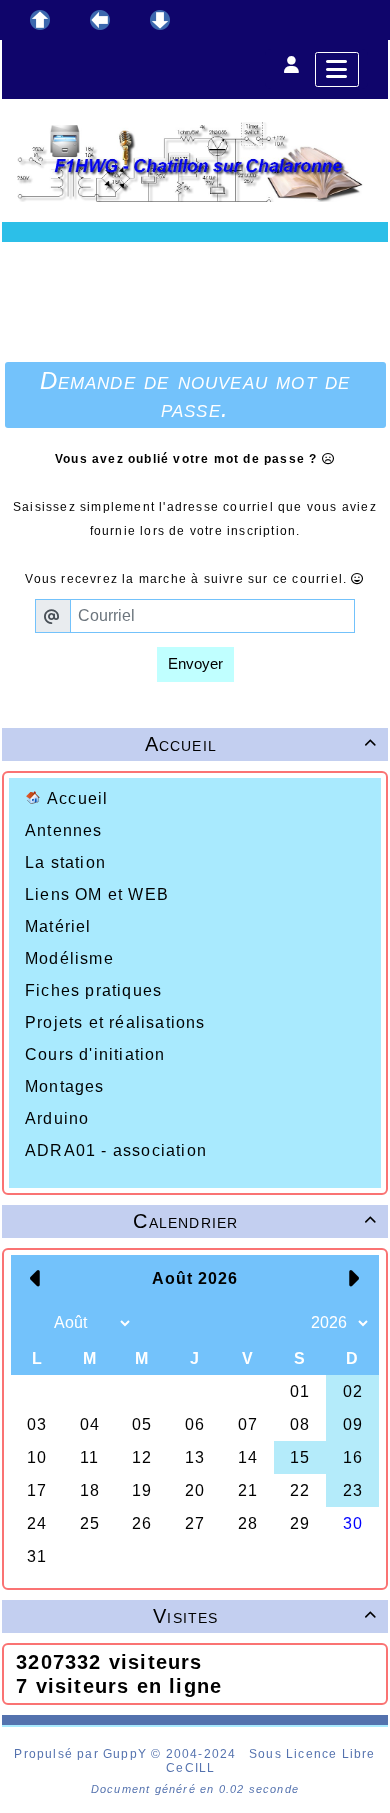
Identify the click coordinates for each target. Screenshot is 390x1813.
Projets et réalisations (115, 1022)
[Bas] (160, 20)
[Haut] (40, 20)
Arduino (57, 1118)
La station (65, 862)
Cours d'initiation (95, 1054)
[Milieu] (100, 20)
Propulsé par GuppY (82, 1754)
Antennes (64, 830)
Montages (65, 1086)
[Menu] (337, 69)
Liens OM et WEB (97, 894)
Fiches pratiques (93, 990)
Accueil (77, 798)
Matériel (58, 926)
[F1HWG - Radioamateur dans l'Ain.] (195, 161)
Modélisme (69, 958)
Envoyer (195, 663)
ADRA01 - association (116, 1150)
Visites (265, 1616)
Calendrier (255, 1221)
